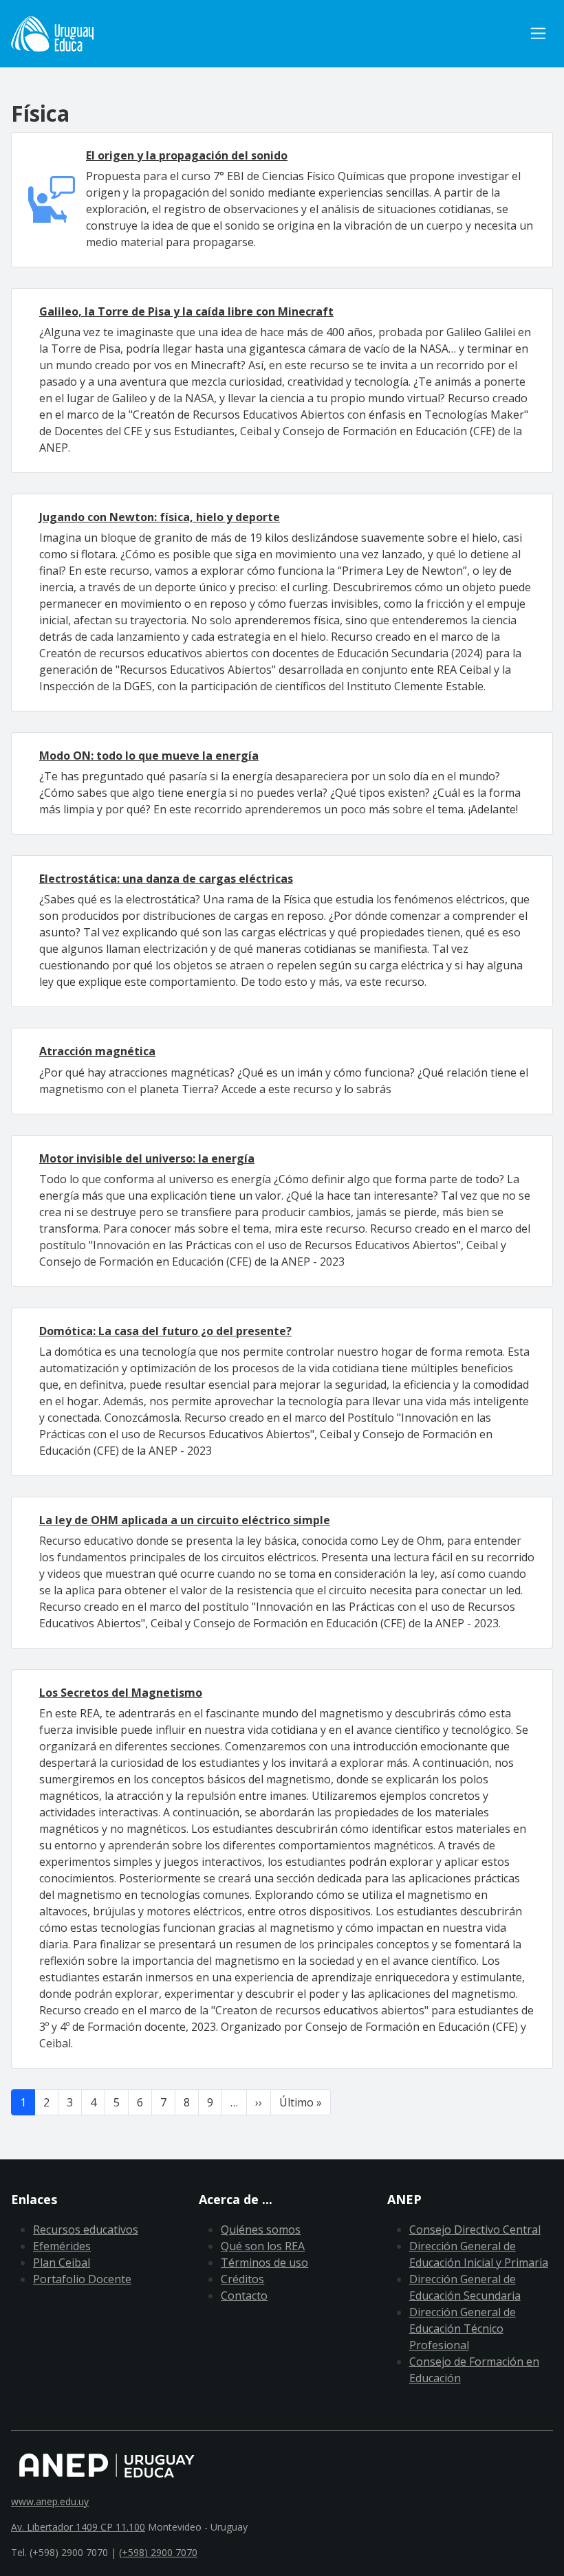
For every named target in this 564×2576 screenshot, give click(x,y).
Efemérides (62, 2246)
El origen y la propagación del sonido (187, 155)
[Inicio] (52, 34)
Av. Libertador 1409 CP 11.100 (78, 2527)
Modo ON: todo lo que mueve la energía (149, 756)
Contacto (244, 2296)
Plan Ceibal (62, 2263)
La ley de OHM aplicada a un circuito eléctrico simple (185, 1520)
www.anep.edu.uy (50, 2501)
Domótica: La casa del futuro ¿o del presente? (165, 1331)
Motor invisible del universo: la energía (147, 1158)
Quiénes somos (261, 2230)
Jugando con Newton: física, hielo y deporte (160, 517)
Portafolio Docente (82, 2279)
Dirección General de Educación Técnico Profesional (463, 2329)
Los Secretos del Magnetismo (121, 1693)
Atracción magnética (97, 1051)
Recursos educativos (86, 2230)
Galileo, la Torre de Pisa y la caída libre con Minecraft (186, 311)
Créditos (242, 2279)
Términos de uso (264, 2263)
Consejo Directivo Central (475, 2230)
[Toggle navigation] (538, 33)
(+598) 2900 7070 (158, 2552)
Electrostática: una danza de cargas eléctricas (166, 879)
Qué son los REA (263, 2246)
